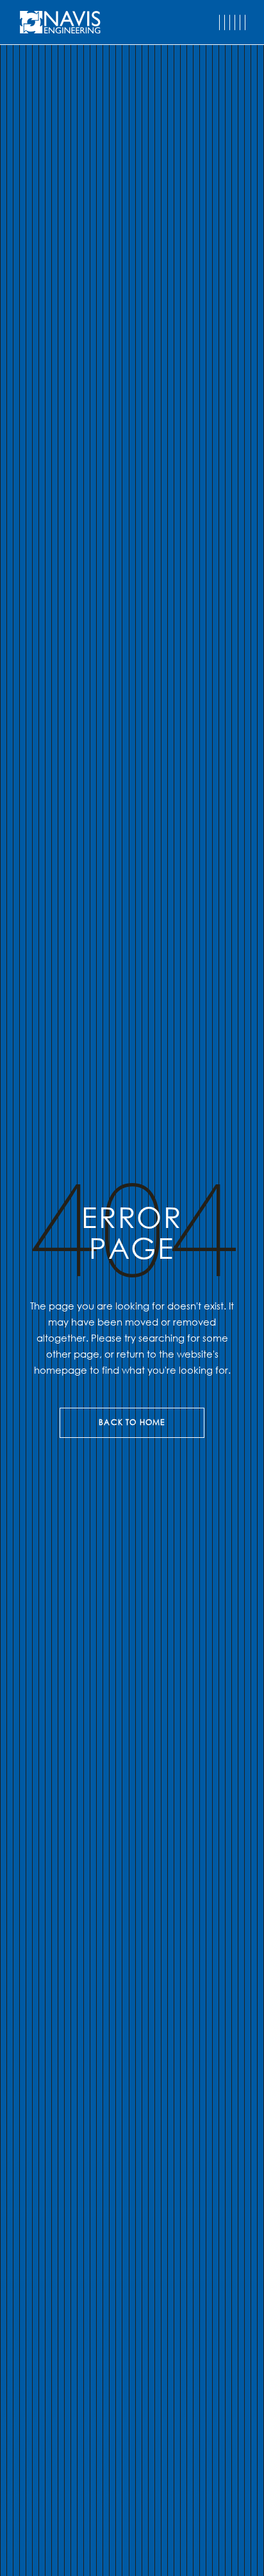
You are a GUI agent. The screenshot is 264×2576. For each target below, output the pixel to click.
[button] (232, 22)
